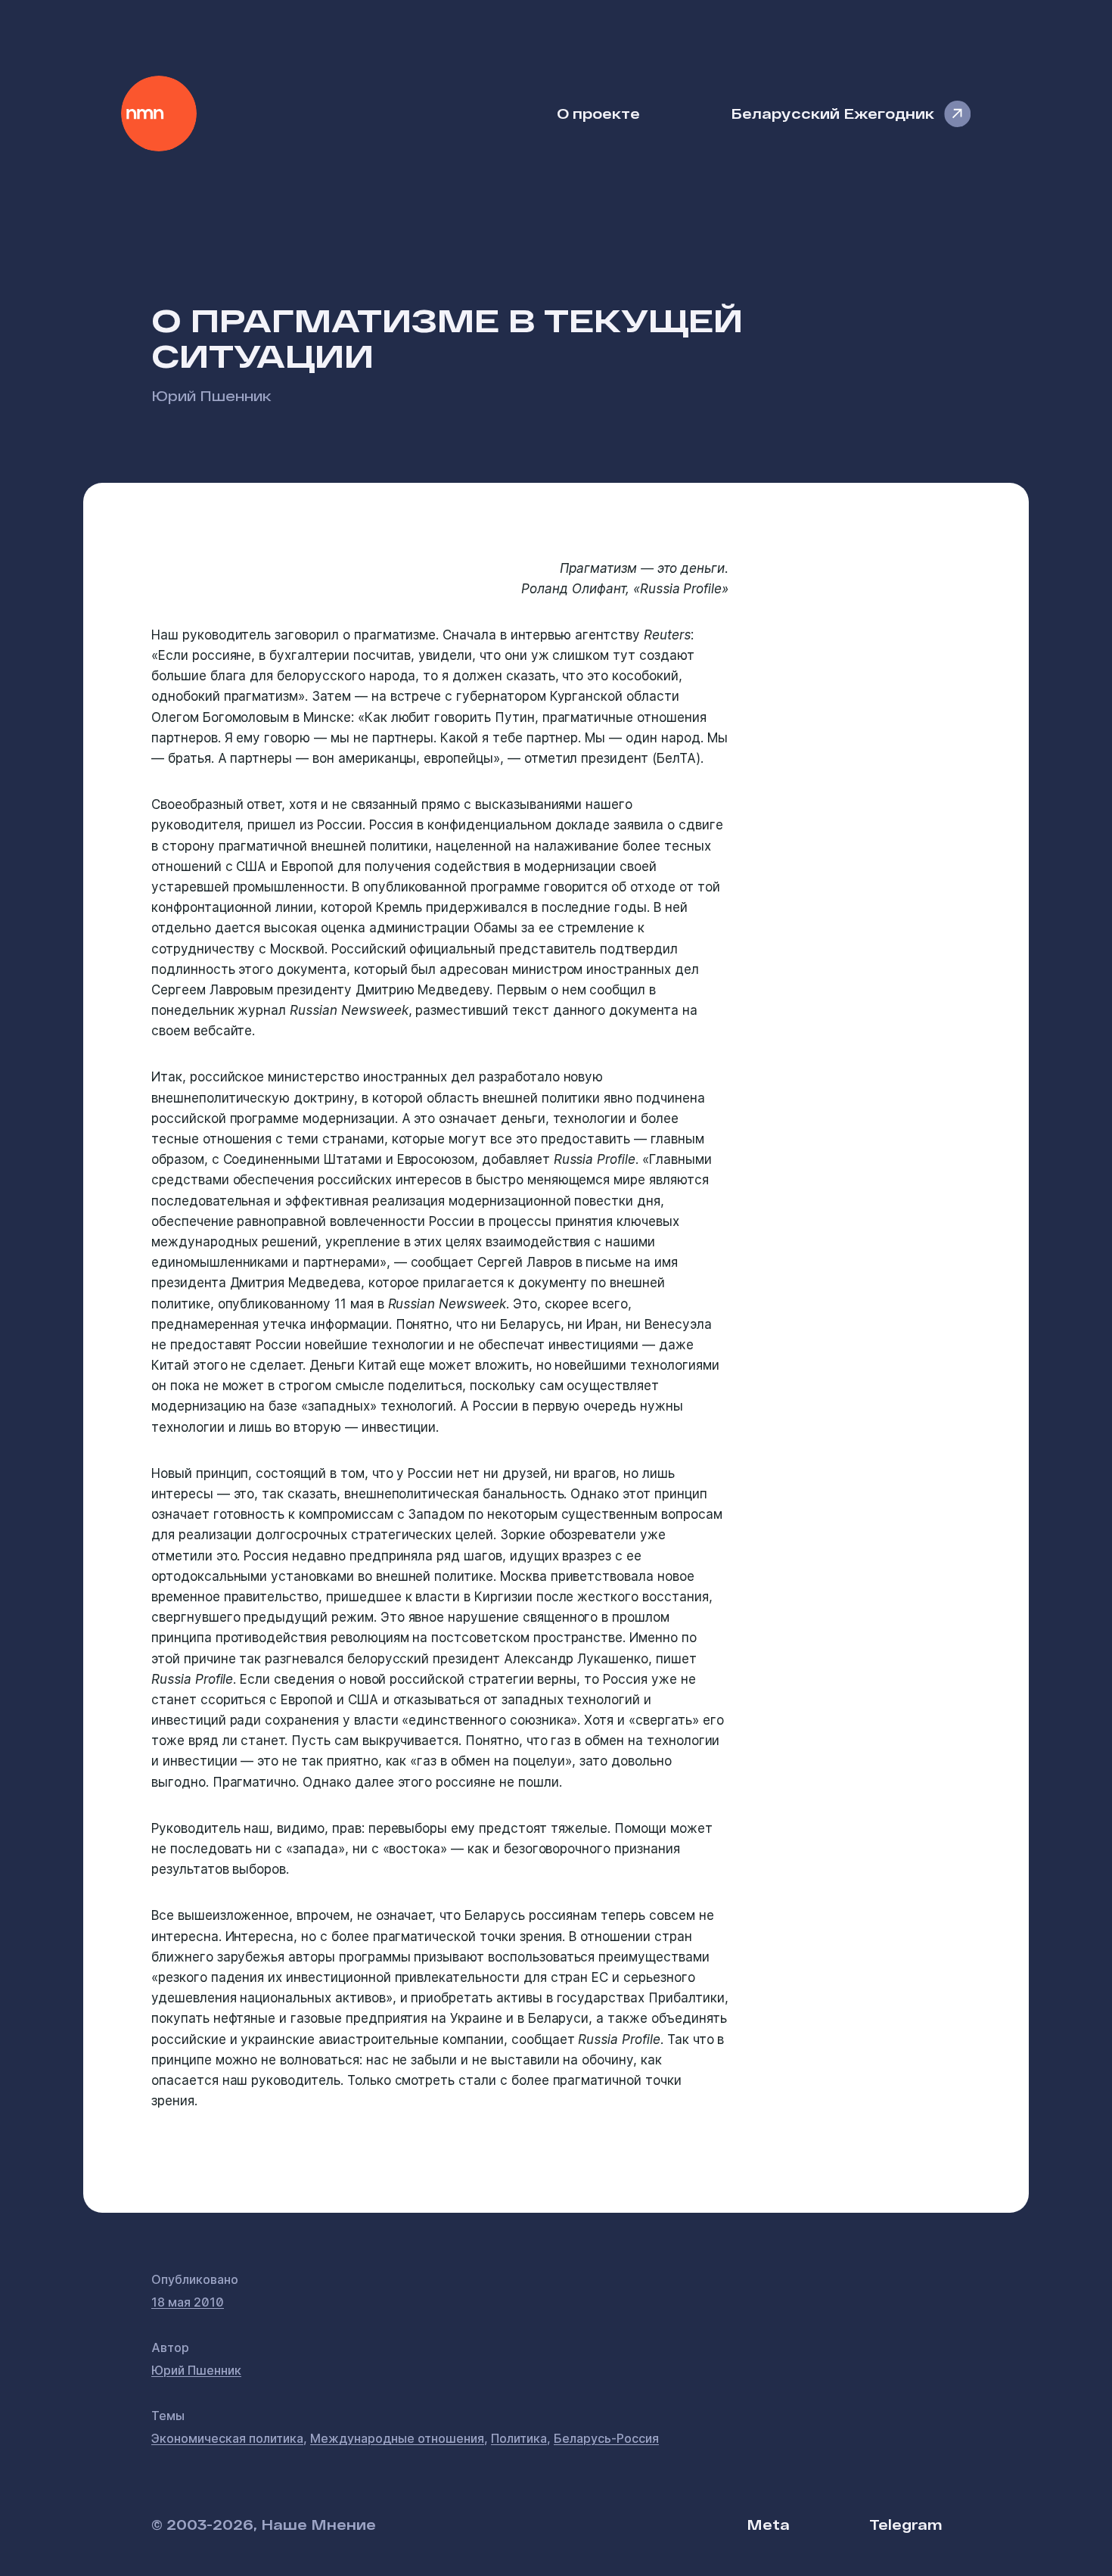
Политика (519, 2438)
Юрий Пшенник (211, 395)
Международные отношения (397, 2438)
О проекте (598, 113)
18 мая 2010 (188, 2302)
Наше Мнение (159, 114)
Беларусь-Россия (606, 2438)
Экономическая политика (227, 2438)
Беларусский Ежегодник (832, 113)
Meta (768, 2524)
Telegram (905, 2524)
